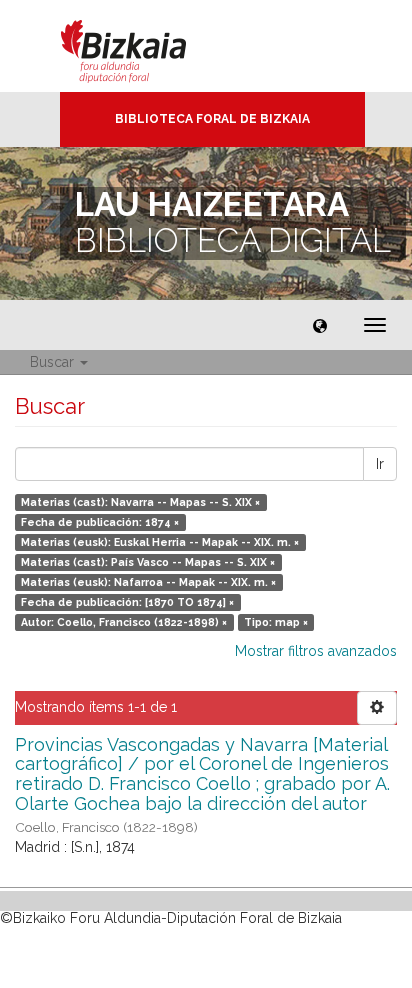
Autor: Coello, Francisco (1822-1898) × (124, 622)
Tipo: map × (276, 622)
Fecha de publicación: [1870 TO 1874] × (127, 602)
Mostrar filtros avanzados (316, 651)
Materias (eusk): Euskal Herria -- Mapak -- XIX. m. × (160, 542)
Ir (380, 464)
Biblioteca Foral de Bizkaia (212, 119)
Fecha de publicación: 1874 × (100, 522)
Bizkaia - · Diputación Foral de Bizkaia (144, 46)
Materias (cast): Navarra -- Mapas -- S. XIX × (140, 502)
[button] (320, 325)
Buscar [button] (54, 362)
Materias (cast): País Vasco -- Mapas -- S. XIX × (148, 562)
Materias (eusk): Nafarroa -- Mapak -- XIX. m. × (148, 582)
